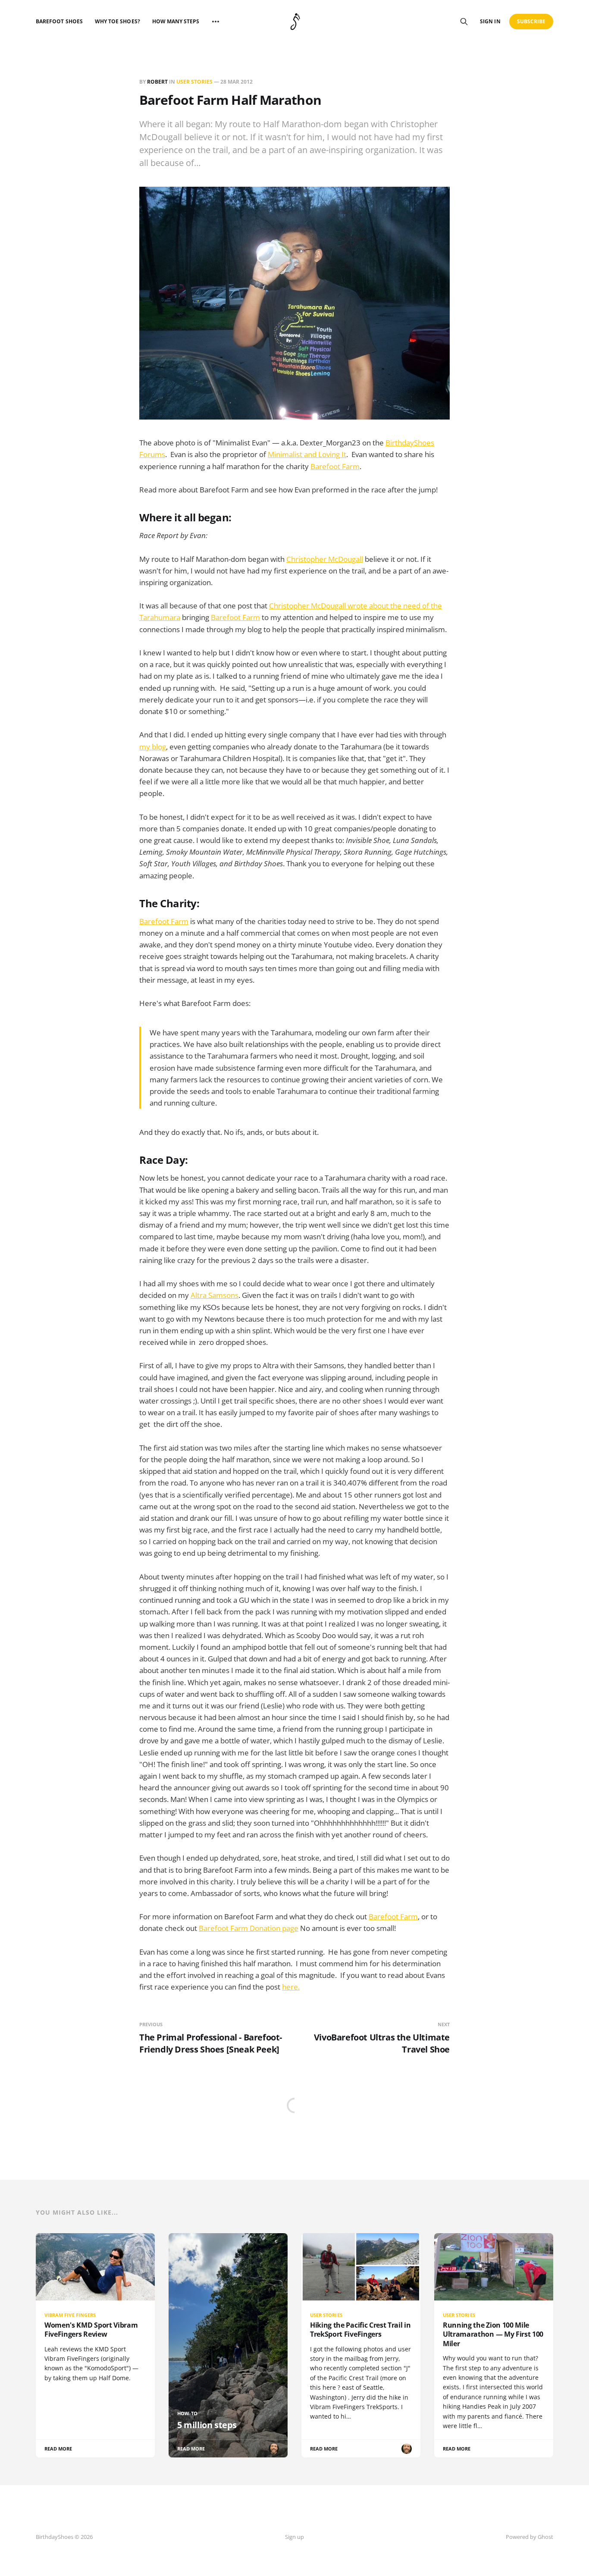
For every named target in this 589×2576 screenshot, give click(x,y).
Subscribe (531, 21)
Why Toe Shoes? (117, 21)
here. (291, 1987)
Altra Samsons (215, 1295)
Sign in (490, 21)
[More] (216, 22)
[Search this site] (464, 22)
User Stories (194, 82)
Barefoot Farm (335, 466)
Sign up (294, 2537)
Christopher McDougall (325, 559)
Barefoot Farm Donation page (249, 1928)
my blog (153, 747)
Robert (157, 82)
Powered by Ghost (529, 2537)
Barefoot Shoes (59, 21)
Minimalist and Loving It (307, 454)
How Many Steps (176, 21)
